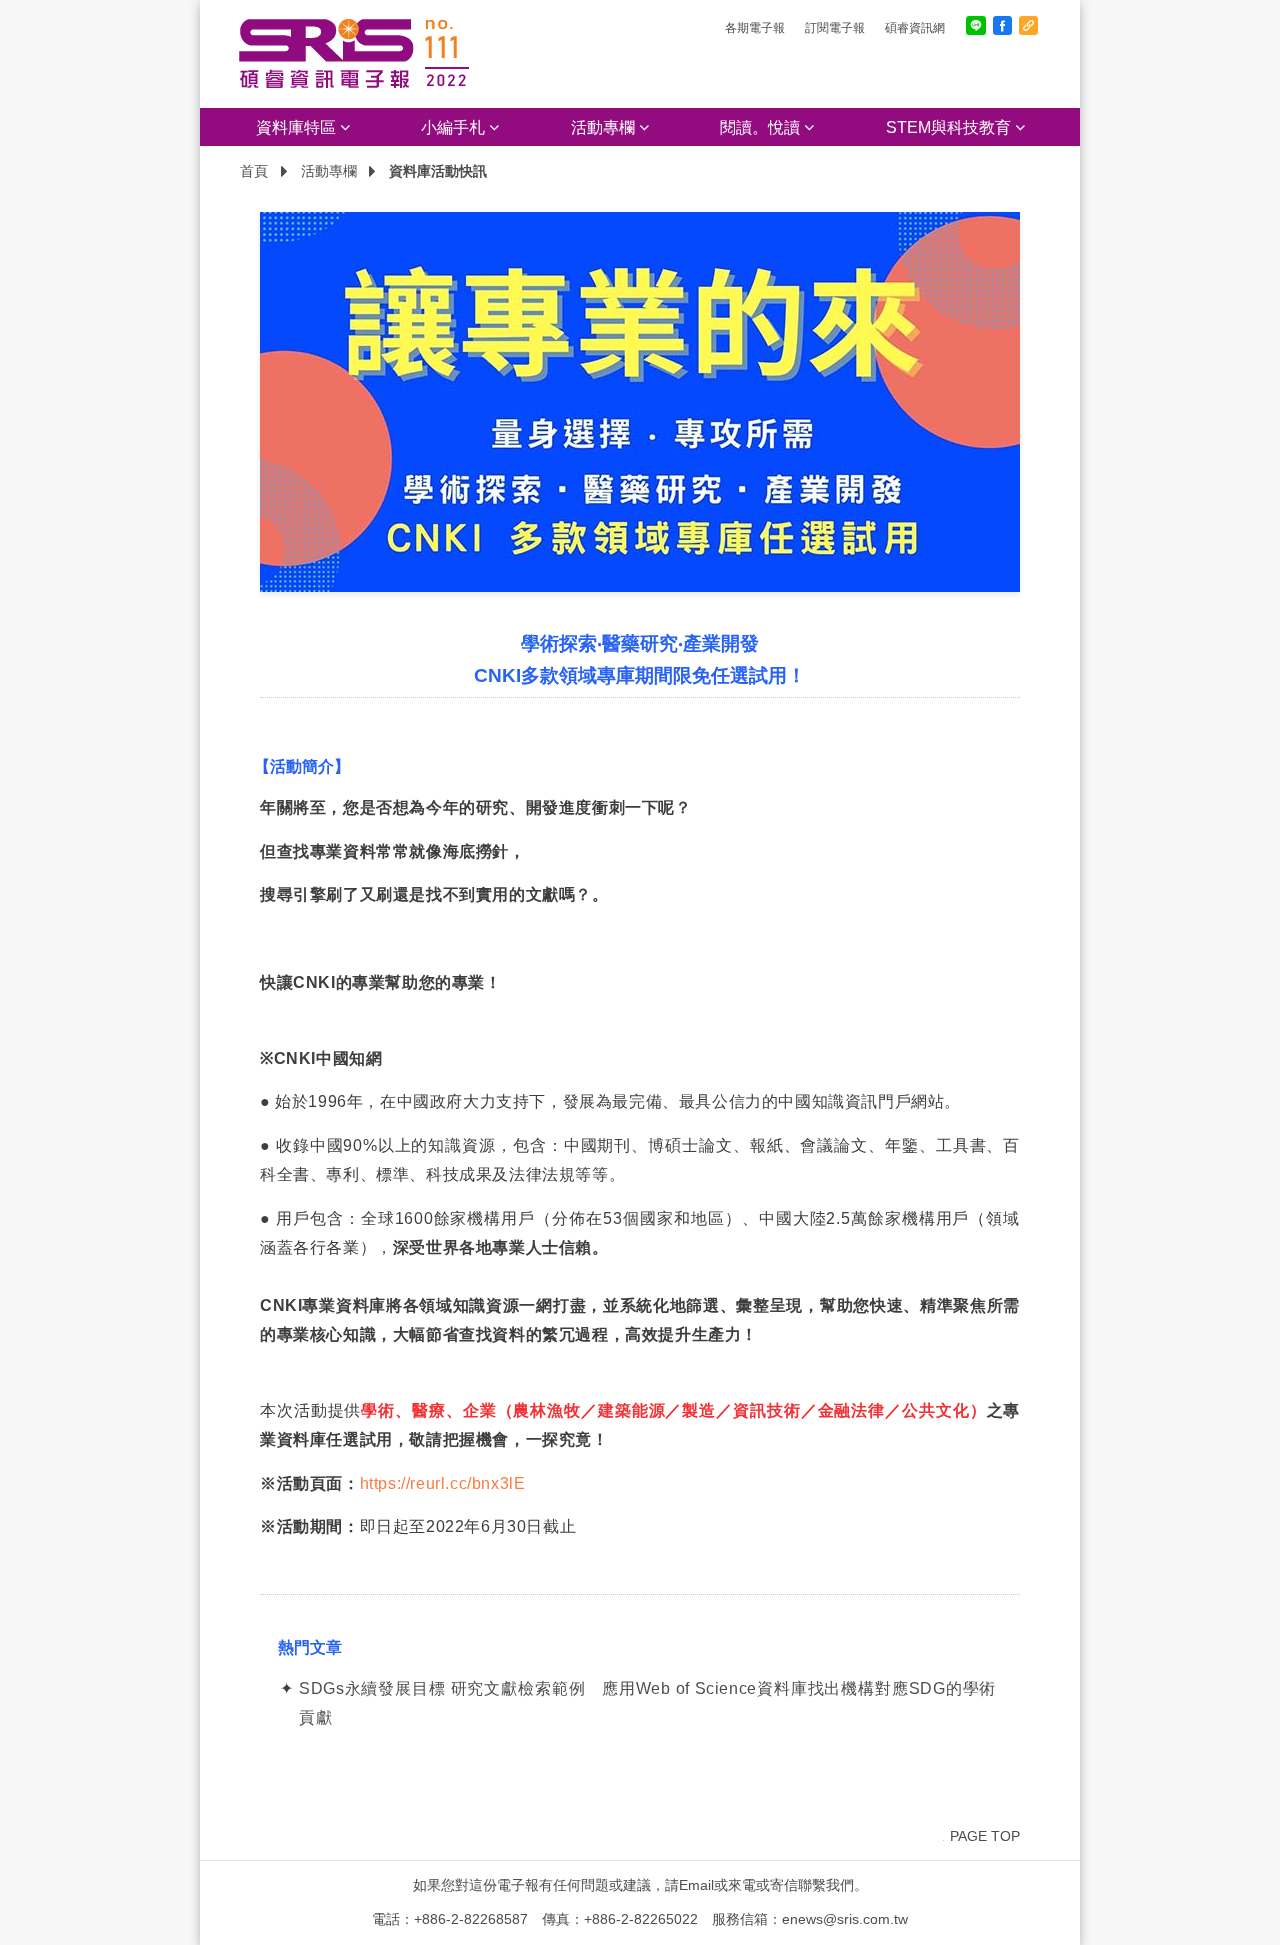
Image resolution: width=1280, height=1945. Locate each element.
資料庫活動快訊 (438, 171)
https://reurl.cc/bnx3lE (443, 1483)
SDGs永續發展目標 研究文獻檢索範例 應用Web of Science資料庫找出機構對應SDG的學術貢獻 (647, 1703)
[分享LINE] (975, 25)
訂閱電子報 (835, 28)
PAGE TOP (985, 1836)
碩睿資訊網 (915, 28)
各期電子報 (755, 28)
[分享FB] (1002, 25)
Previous (230, 402)
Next (1050, 402)
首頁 (254, 171)
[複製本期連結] (1028, 25)
